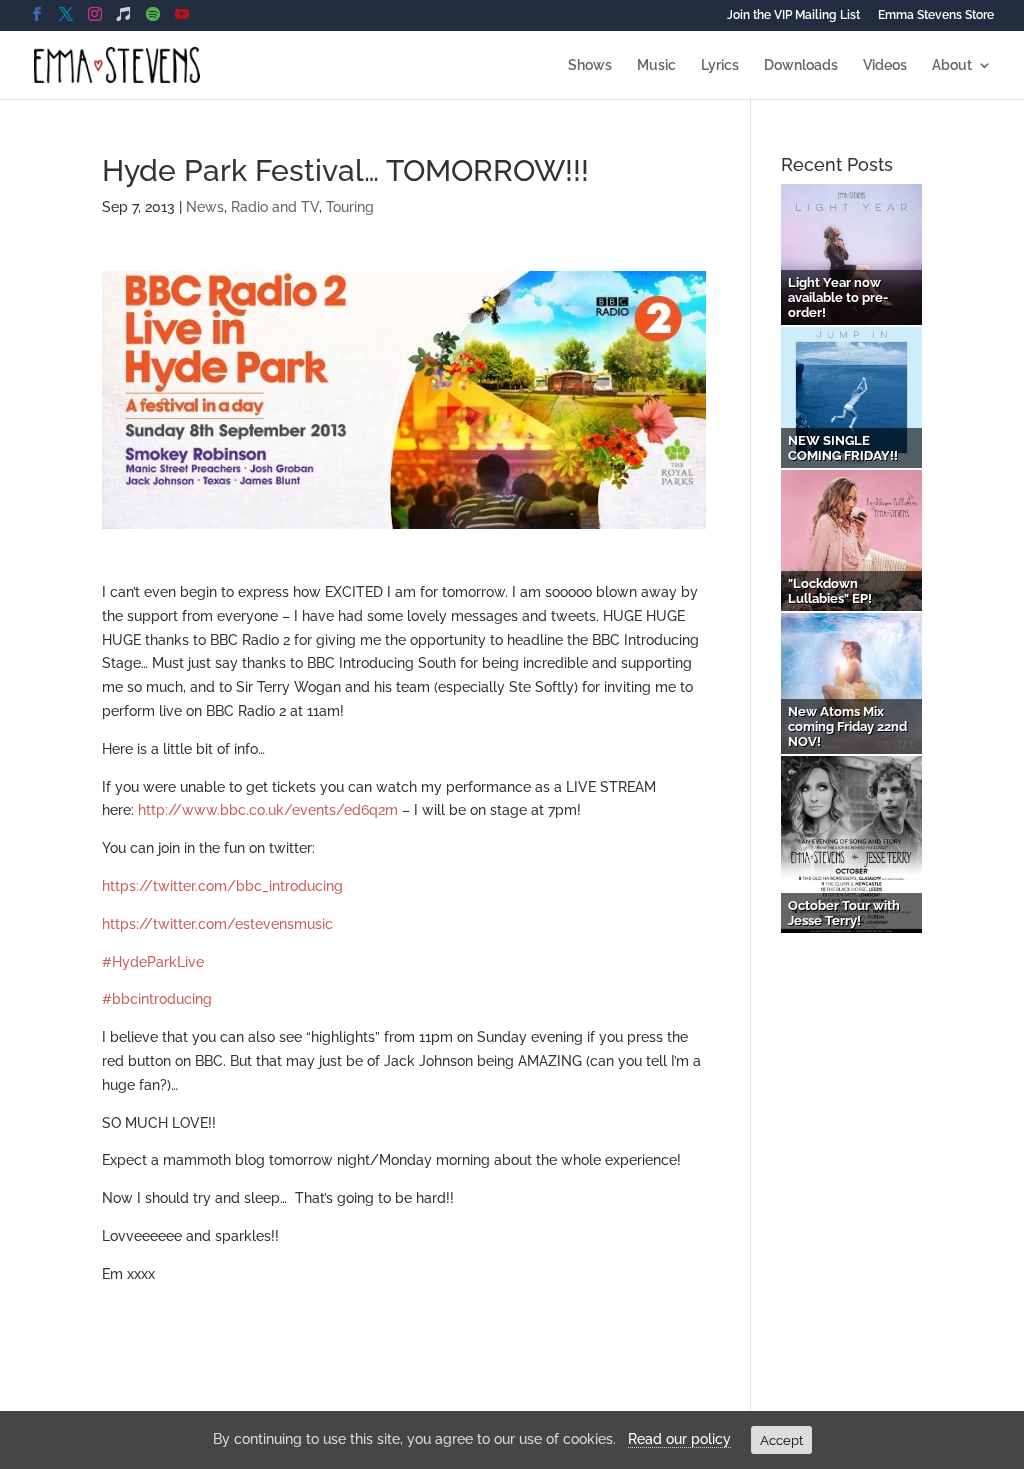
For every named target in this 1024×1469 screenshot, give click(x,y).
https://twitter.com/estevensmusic (217, 924)
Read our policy (679, 1439)
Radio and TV (275, 207)
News (205, 207)
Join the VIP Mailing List (793, 15)
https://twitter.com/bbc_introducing (222, 886)
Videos (885, 65)
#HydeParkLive (153, 962)
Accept (781, 1440)
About (952, 65)
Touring (350, 207)
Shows (590, 65)
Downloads (801, 65)
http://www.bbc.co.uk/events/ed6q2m (268, 810)
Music (656, 65)
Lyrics (720, 65)
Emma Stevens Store (936, 15)
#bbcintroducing (157, 999)
